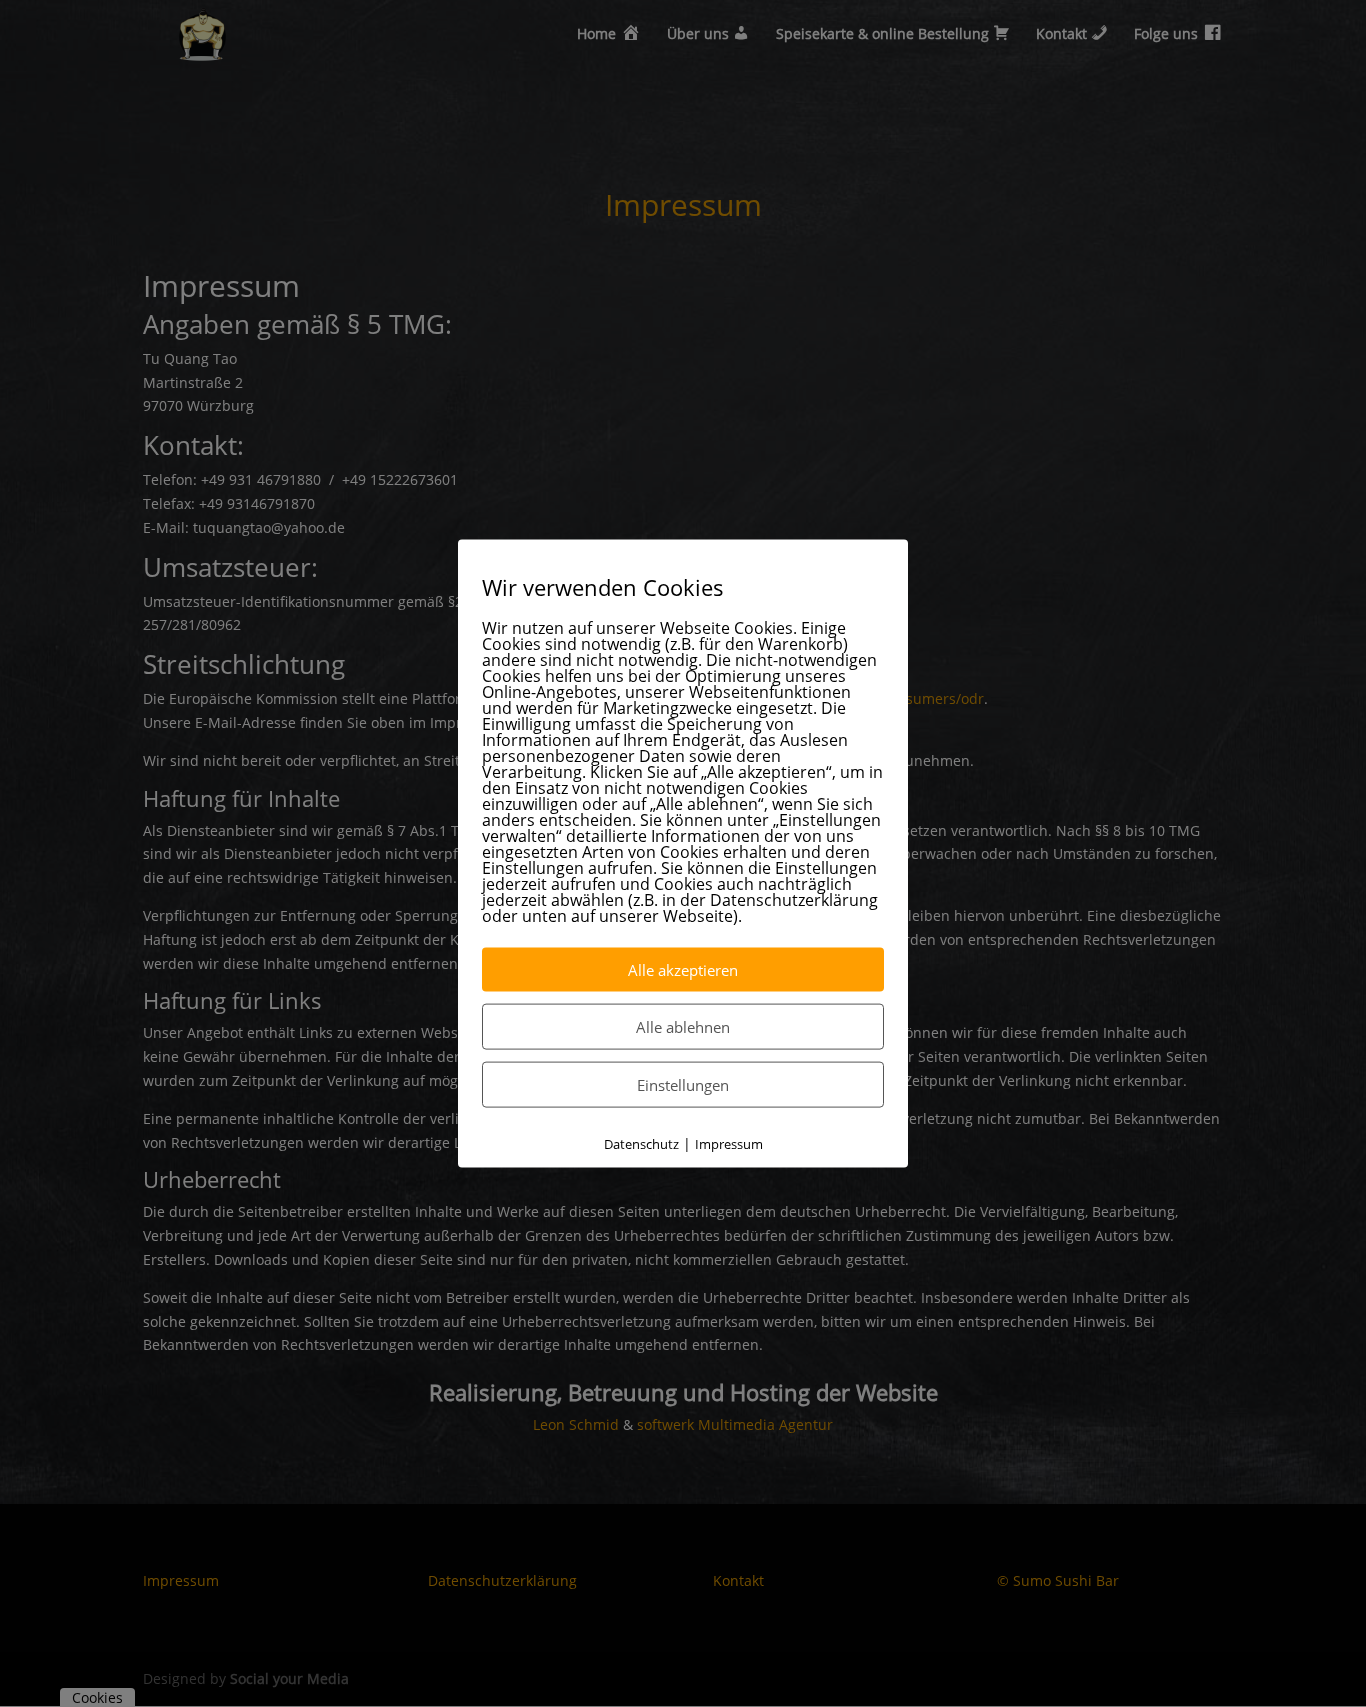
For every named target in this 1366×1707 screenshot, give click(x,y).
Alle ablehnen (683, 1026)
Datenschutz (641, 1143)
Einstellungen (683, 1084)
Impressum (729, 1143)
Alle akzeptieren (683, 969)
